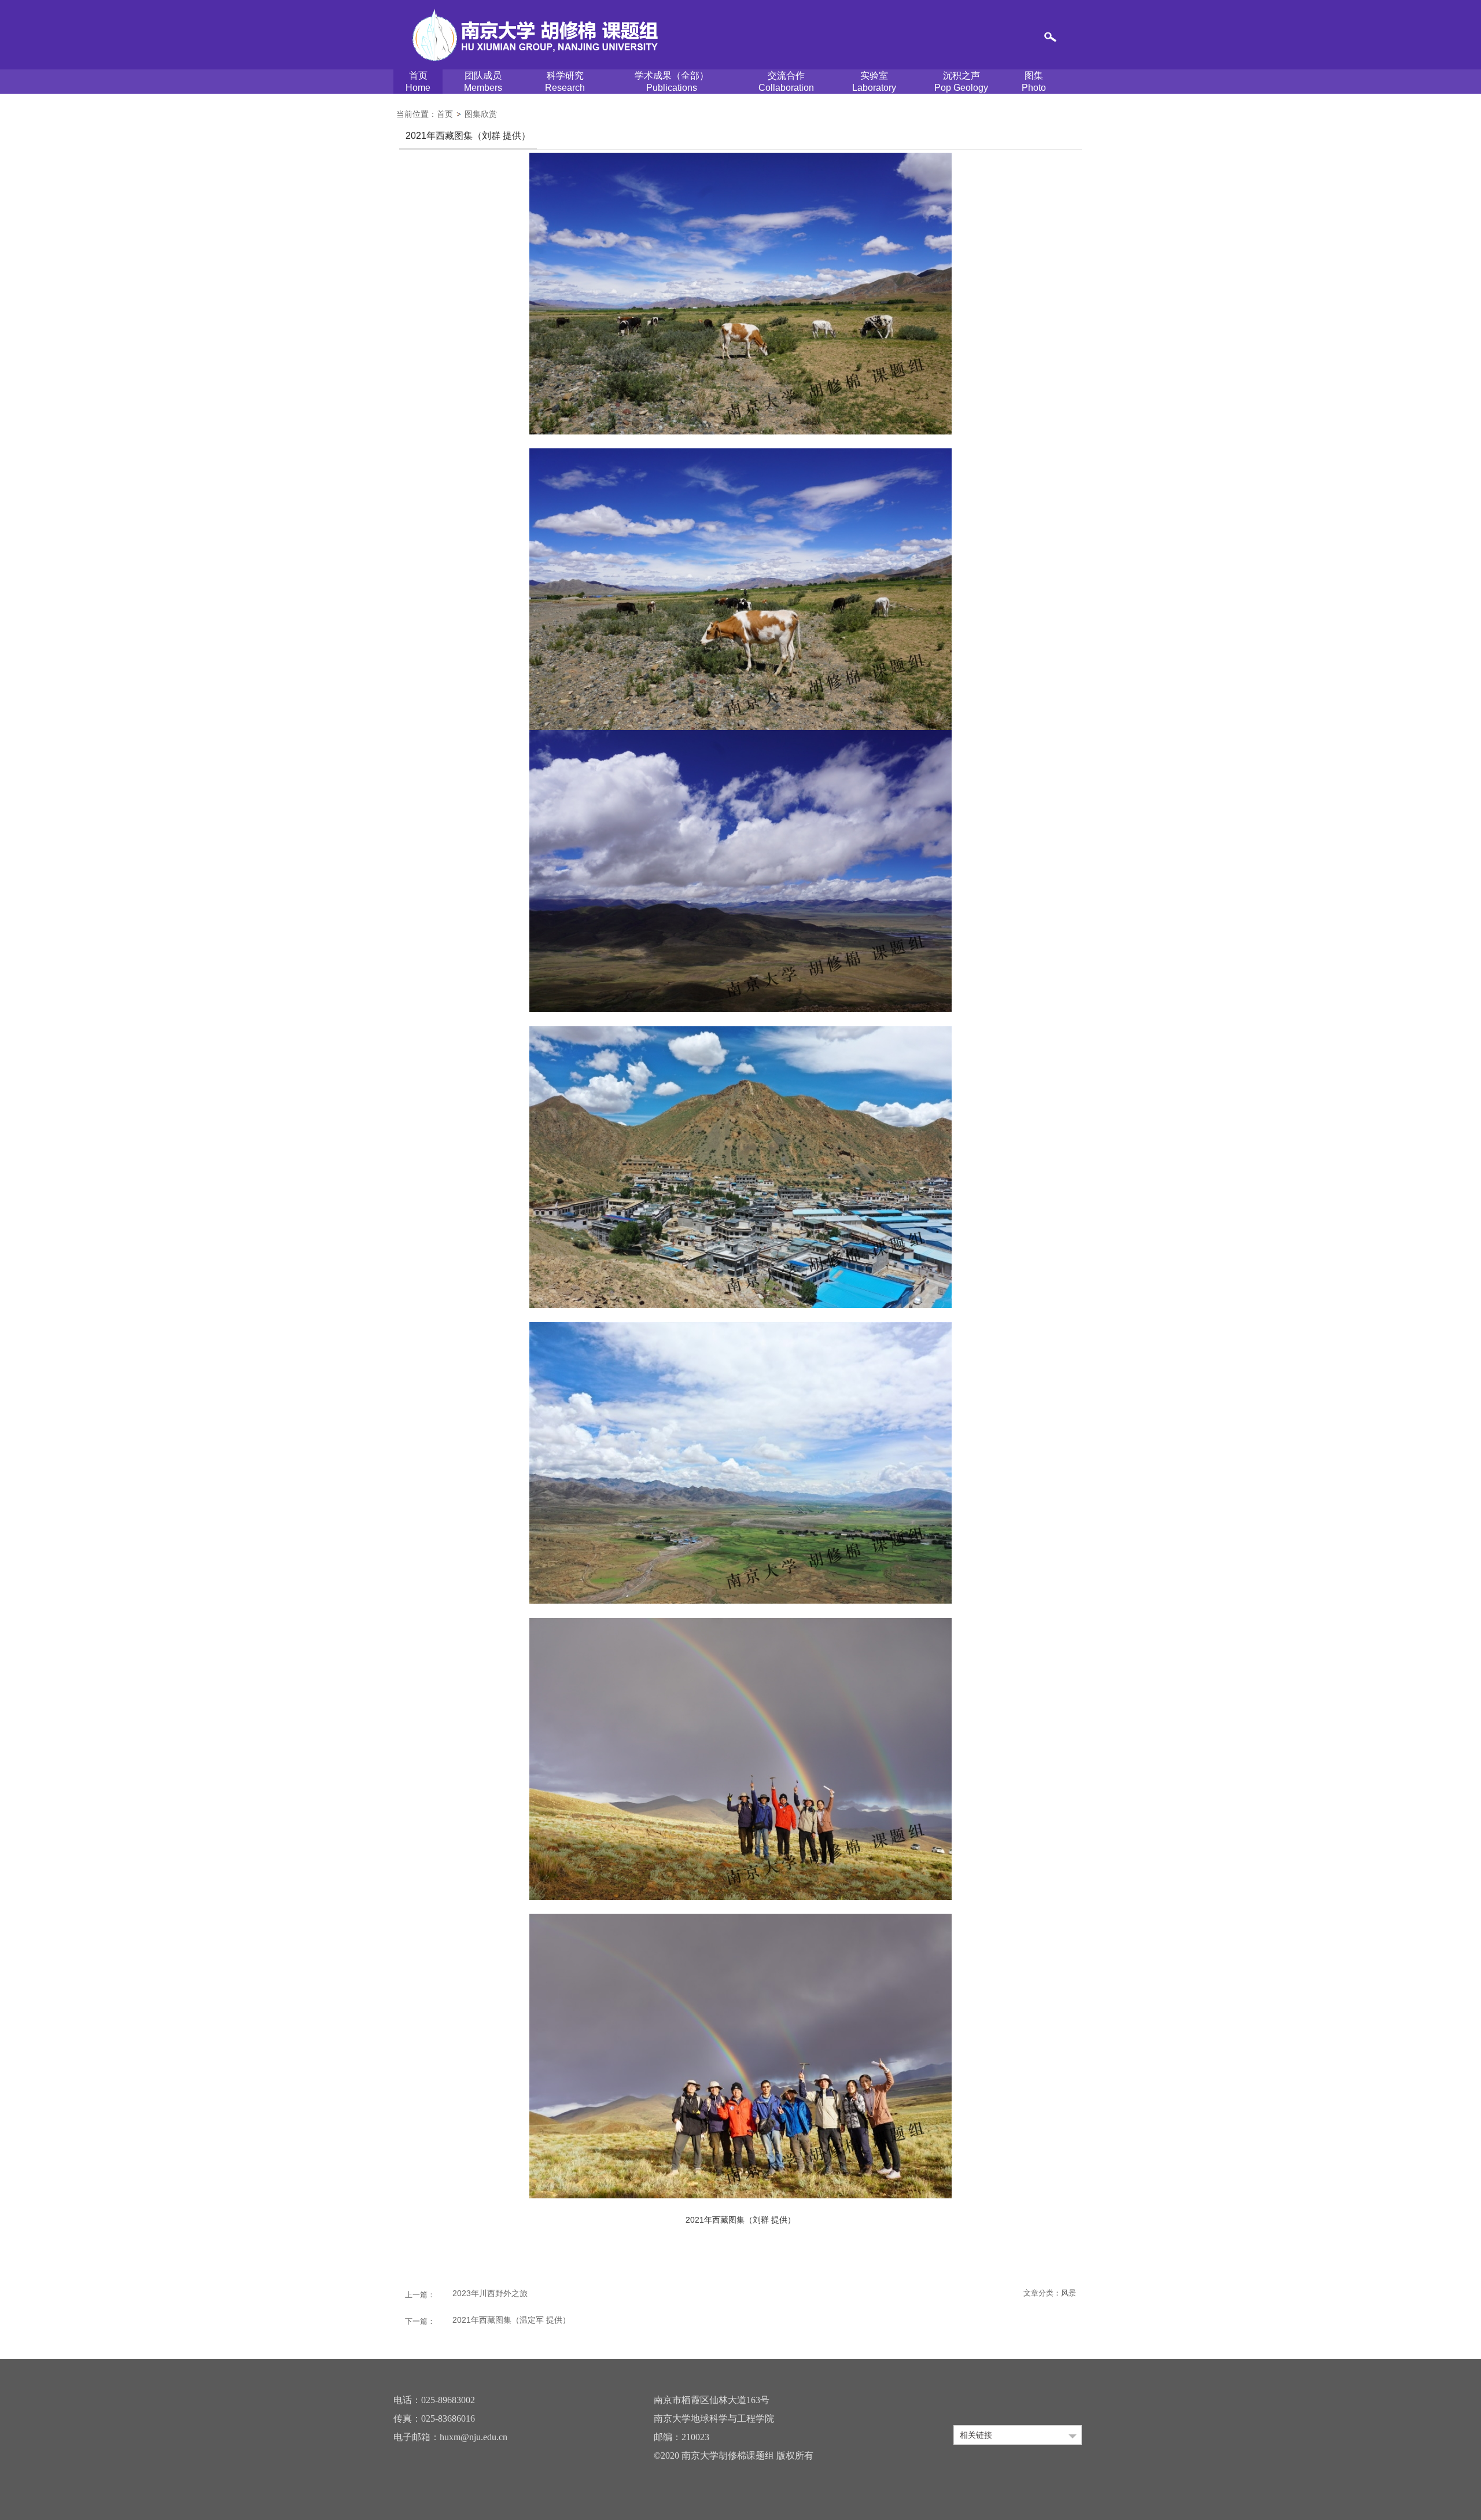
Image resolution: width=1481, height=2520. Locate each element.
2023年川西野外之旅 (490, 2293)
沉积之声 (961, 82)
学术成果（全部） (672, 82)
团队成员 (483, 82)
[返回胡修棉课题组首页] (535, 30)
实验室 (874, 82)
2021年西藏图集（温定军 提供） (511, 2320)
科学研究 (565, 82)
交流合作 (786, 82)
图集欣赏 (481, 114)
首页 (418, 82)
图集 (1034, 82)
